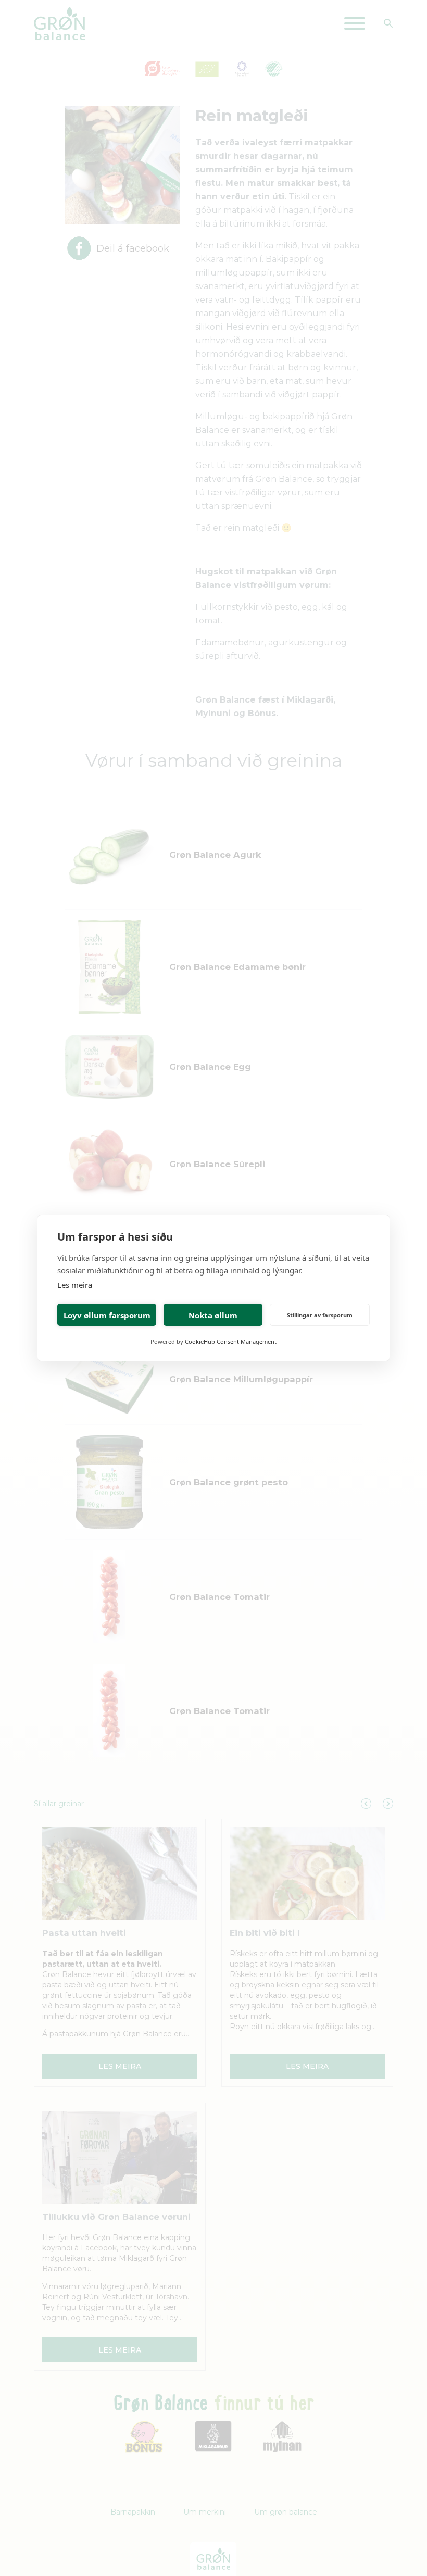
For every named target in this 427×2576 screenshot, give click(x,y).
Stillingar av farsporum (320, 1315)
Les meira (75, 1285)
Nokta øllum (213, 1315)
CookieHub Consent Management (231, 1341)
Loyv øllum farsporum (107, 1315)
